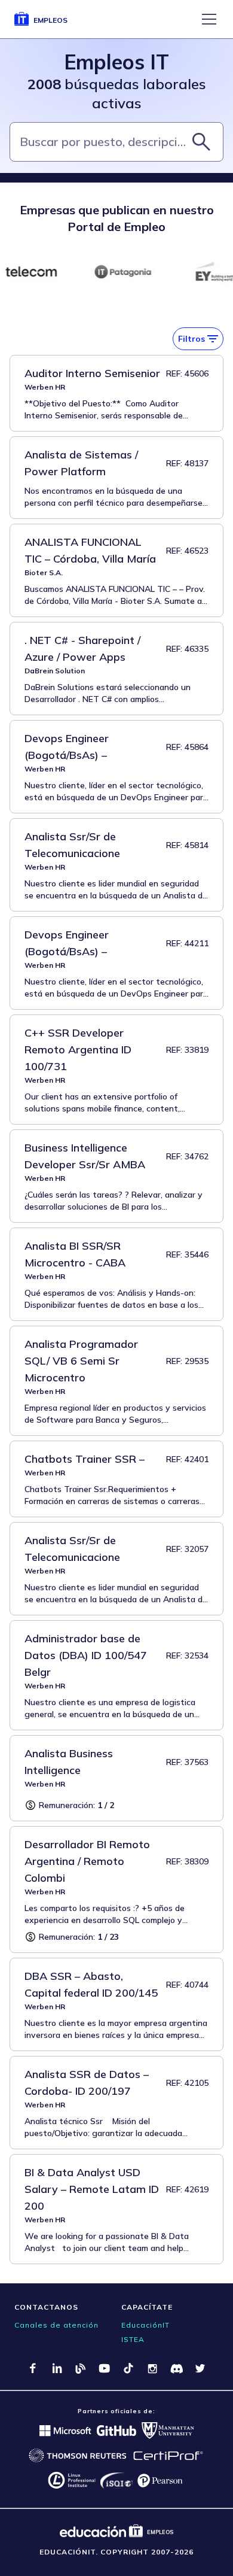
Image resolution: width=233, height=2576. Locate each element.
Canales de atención (56, 2325)
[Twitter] (200, 2368)
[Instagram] (152, 2368)
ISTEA (133, 2339)
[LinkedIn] (57, 2368)
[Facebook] (33, 2368)
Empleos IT (116, 62)
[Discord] (176, 2368)
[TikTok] (128, 2368)
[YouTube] (105, 2368)
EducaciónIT (145, 2325)
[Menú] (209, 19)
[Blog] (81, 2368)
